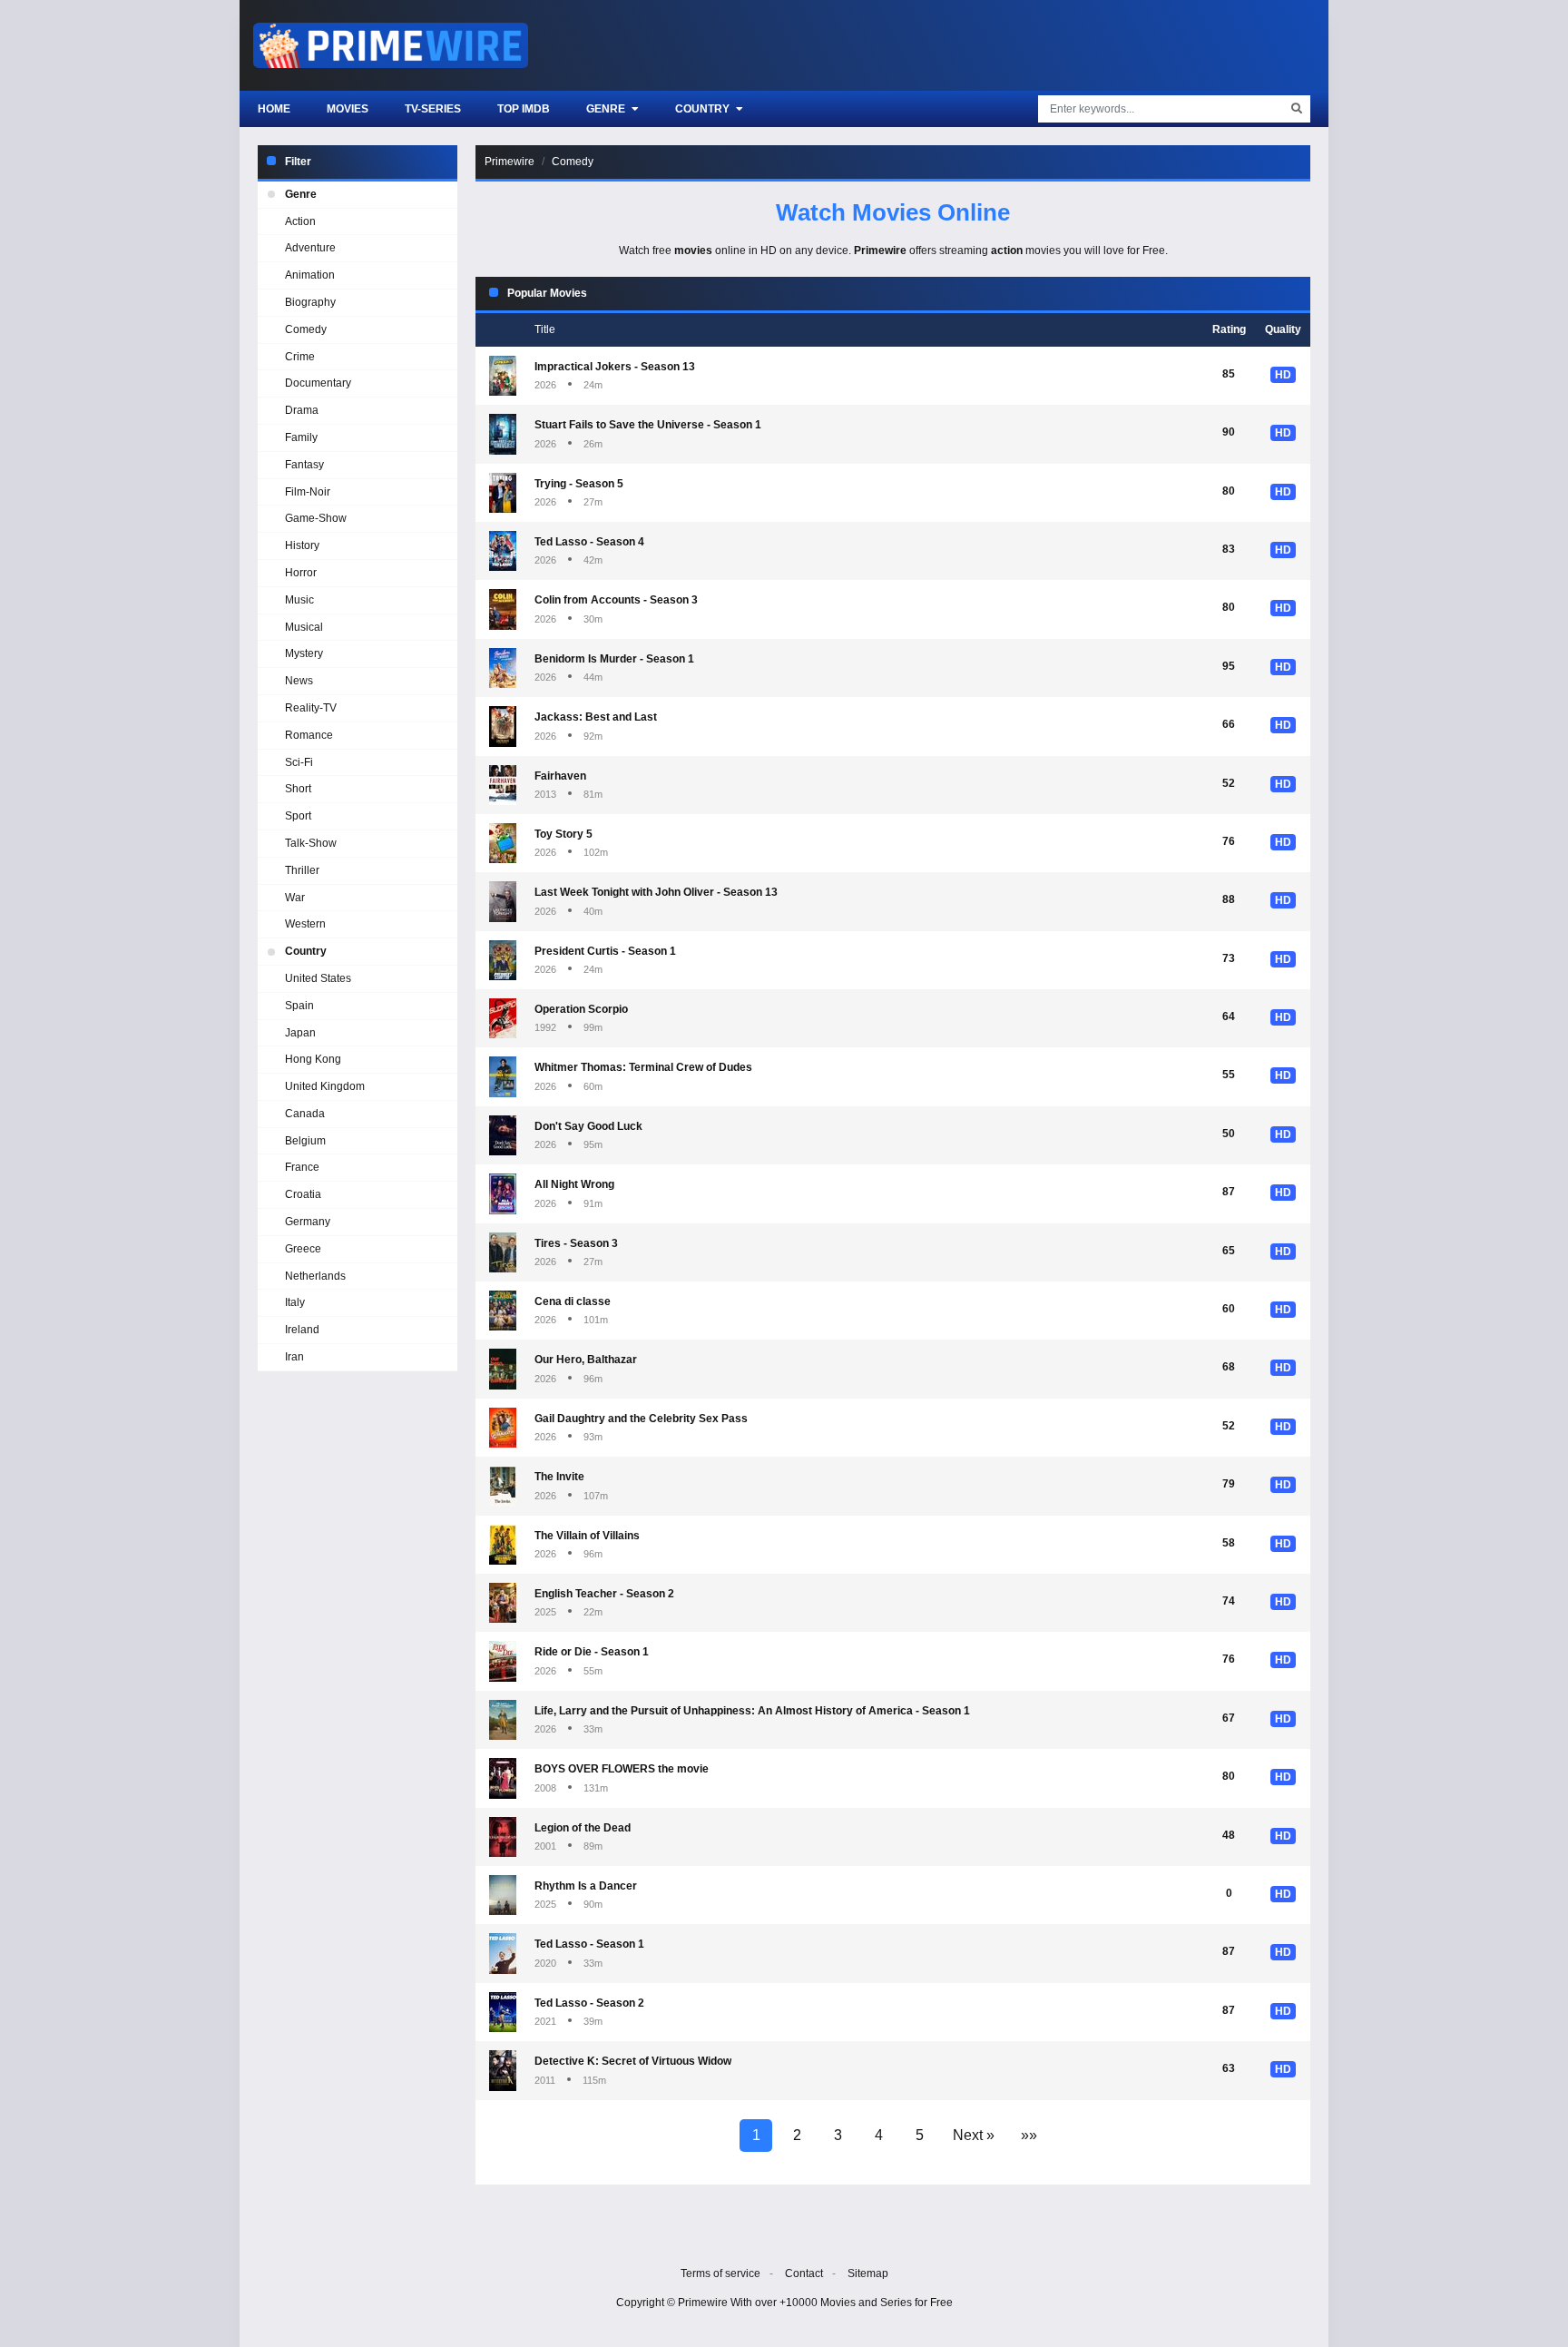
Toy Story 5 (563, 834)
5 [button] (920, 2135)
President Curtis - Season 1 (605, 951)
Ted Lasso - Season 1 (589, 1944)
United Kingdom (325, 1086)
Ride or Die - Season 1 (592, 1652)
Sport (298, 816)
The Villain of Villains (587, 1536)
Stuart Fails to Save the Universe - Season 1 (648, 425)
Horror (301, 573)
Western (305, 924)
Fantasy (304, 465)
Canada (305, 1114)
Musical (304, 627)
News (299, 681)
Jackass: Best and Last (596, 717)
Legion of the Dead (583, 1828)
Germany (308, 1222)
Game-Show (316, 518)
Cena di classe (573, 1301)
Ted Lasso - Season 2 (589, 2003)
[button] (974, 2136)
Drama (302, 410)
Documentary (318, 383)
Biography (310, 302)
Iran (294, 1357)
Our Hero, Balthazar (586, 1360)
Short (298, 789)
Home (274, 109)
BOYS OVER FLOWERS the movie (622, 1769)
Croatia (303, 1194)
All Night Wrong (574, 1184)
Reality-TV (311, 708)
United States (318, 978)
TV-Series (433, 109)
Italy (295, 1302)
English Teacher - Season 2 (604, 1594)
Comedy (573, 162)
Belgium (305, 1141)
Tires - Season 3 (576, 1243)
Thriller (302, 870)
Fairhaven (560, 776)
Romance (309, 735)
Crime (300, 357)
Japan (300, 1033)
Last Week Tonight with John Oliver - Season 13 (656, 892)
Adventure (310, 248)
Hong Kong (313, 1059)
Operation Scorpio (581, 1009)
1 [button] (756, 2135)
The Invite (559, 1477)
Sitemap (868, 2273)
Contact (804, 2273)
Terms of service (720, 2273)
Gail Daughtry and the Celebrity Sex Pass (641, 1419)
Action (300, 221)
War (295, 898)
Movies (348, 109)
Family (301, 437)
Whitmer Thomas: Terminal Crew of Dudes (643, 1067)
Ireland (302, 1330)
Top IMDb (524, 109)
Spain (299, 1006)
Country (704, 109)
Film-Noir (308, 492)
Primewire (510, 162)
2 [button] (797, 2135)
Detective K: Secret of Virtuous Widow (633, 2061)
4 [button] (879, 2135)
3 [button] (838, 2135)
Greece (303, 1249)
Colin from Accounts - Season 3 (616, 600)
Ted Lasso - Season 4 (589, 542)
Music (299, 600)
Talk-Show (311, 843)
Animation (310, 275)
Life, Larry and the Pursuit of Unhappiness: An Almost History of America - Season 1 (752, 1711)
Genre (607, 109)
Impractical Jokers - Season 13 (615, 367)
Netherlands (315, 1276)
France (302, 1167)
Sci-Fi (299, 762)
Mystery (304, 653)
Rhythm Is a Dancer (586, 1886)
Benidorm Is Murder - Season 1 (614, 659)
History (302, 545)
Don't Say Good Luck (588, 1126)
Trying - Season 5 (579, 484)
